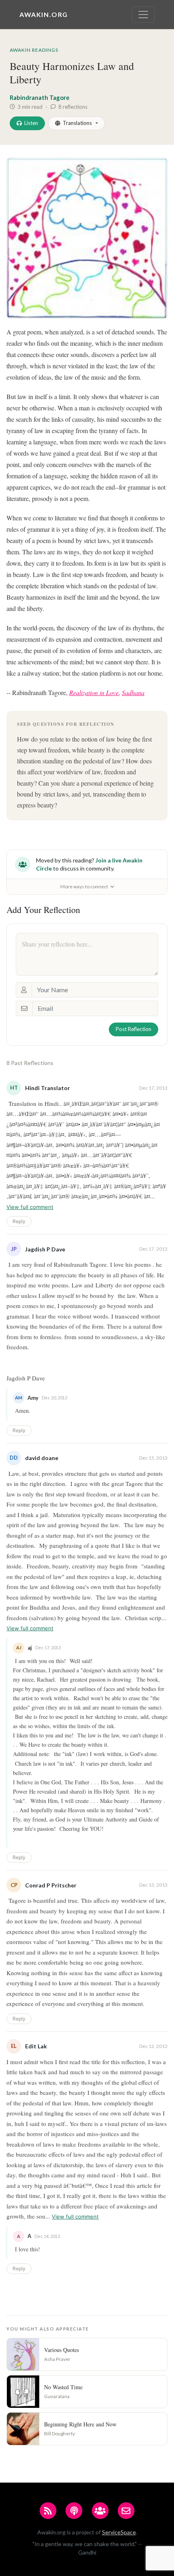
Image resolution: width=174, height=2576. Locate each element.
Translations (77, 123)
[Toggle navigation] (143, 15)
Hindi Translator (48, 1088)
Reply (19, 1221)
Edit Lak (36, 2046)
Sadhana (133, 692)
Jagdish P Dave (45, 1249)
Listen (31, 123)
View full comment (30, 1207)
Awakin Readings (34, 50)
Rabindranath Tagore (40, 97)
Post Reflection (134, 1029)
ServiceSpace (119, 2532)
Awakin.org (44, 14)
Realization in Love (94, 692)
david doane (42, 1458)
